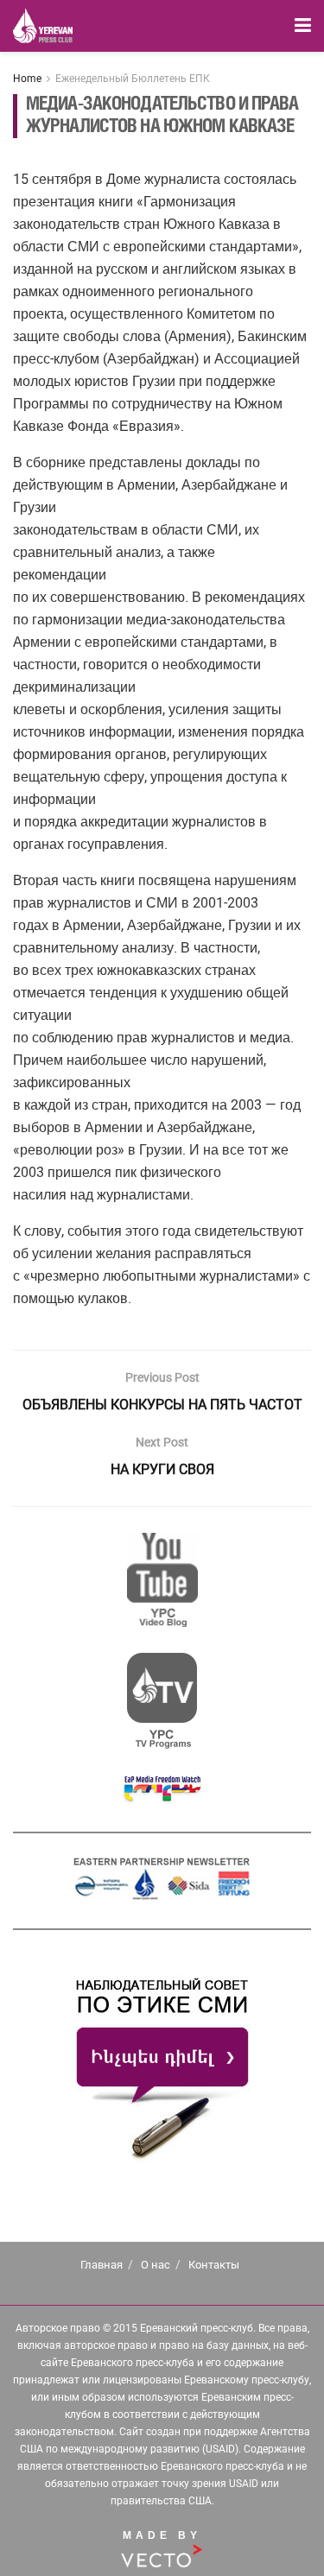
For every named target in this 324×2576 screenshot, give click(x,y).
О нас (156, 2265)
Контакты (214, 2265)
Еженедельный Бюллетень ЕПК (133, 79)
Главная (102, 2265)
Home (27, 79)
